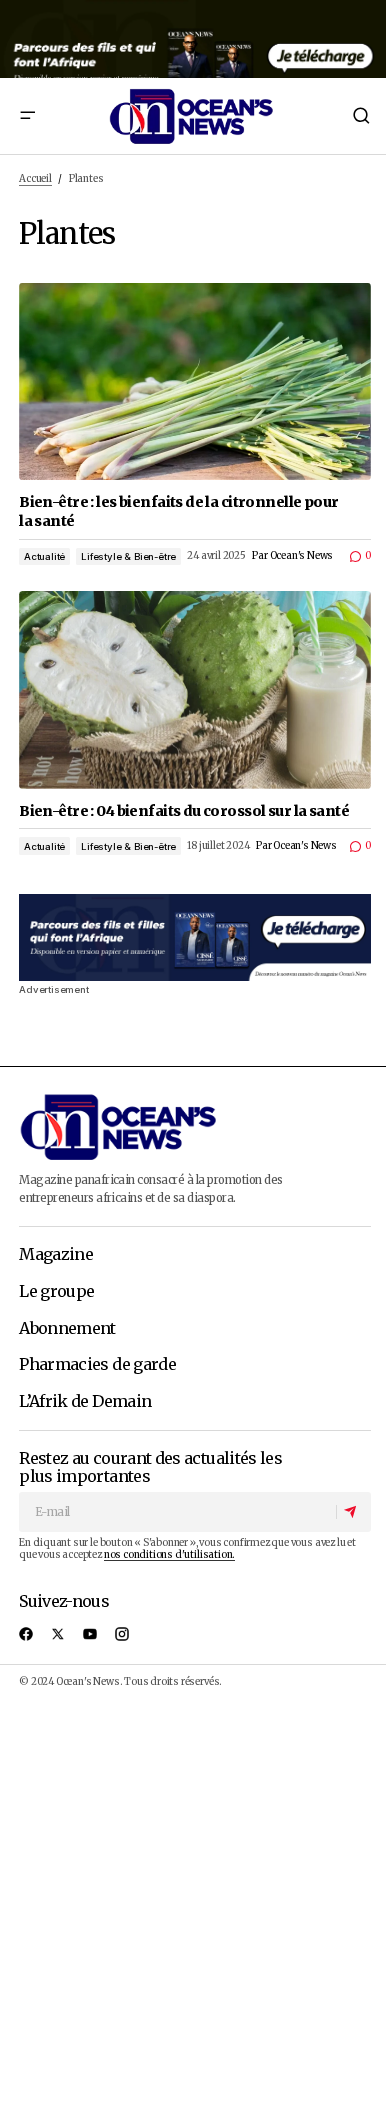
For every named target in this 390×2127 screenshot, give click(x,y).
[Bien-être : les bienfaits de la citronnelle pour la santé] (195, 382)
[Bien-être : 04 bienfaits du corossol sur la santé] (195, 690)
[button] (27, 116)
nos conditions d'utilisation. (169, 1555)
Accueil (35, 179)
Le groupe (56, 1292)
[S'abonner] (353, 1512)
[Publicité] (195, 39)
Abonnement (67, 1329)
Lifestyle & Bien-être (128, 556)
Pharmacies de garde (97, 1365)
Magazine (56, 1255)
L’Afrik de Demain (85, 1402)
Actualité (44, 556)
